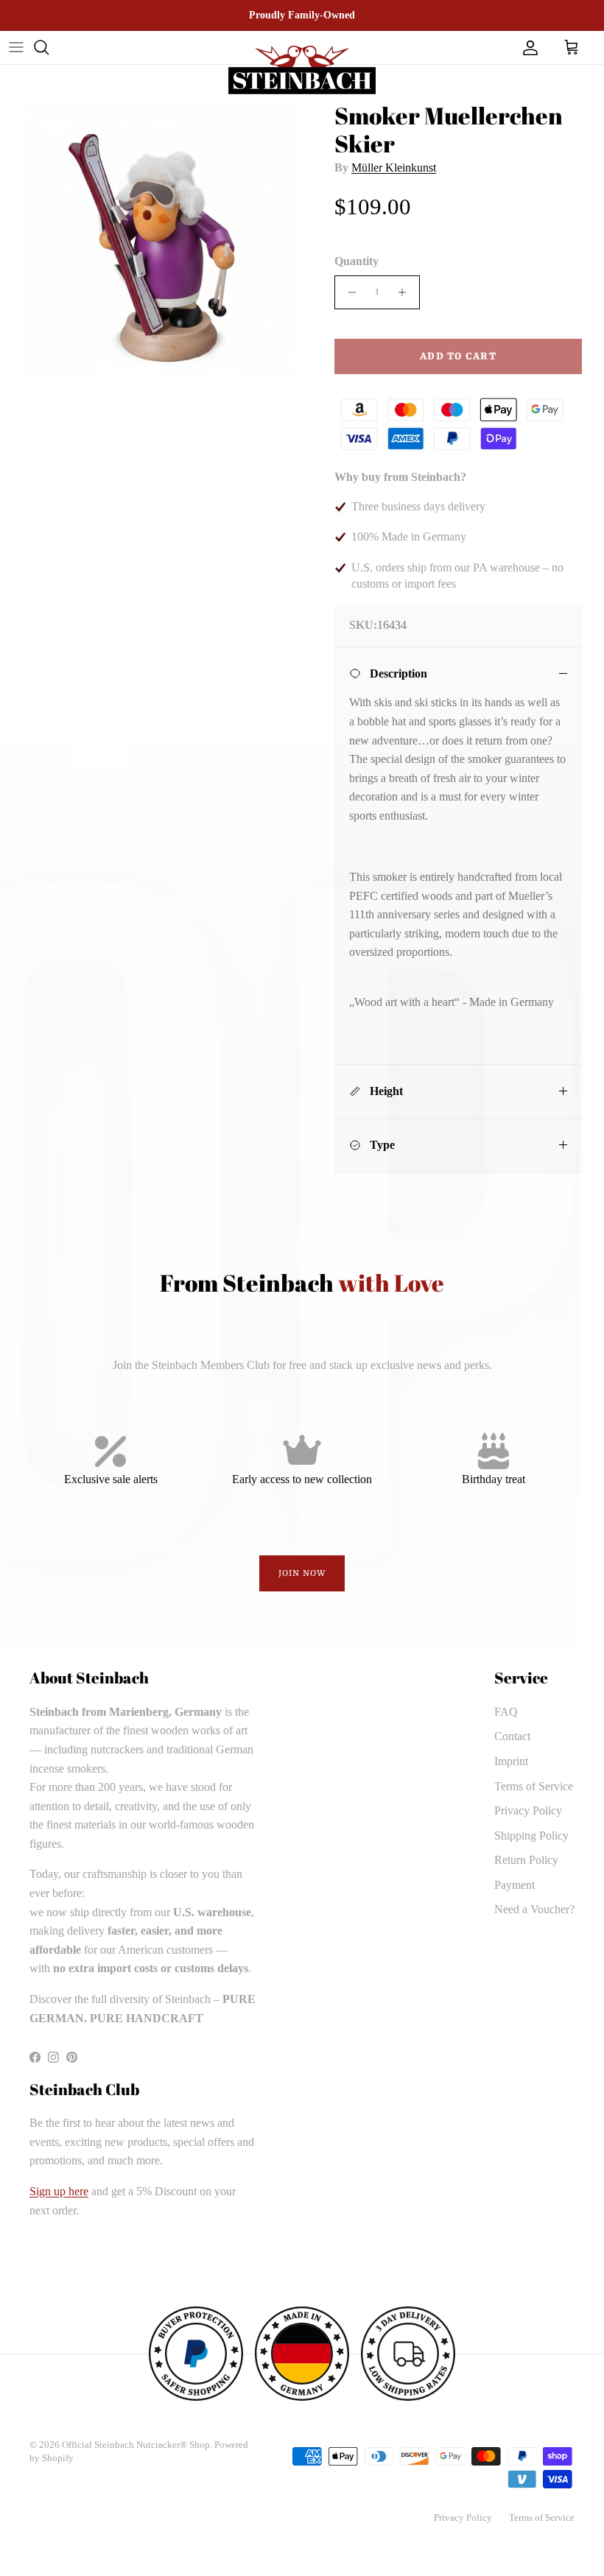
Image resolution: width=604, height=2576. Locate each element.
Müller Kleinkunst (394, 168)
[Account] (527, 47)
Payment (515, 1885)
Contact (512, 1736)
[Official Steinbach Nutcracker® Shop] (302, 70)
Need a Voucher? (534, 1909)
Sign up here (59, 2191)
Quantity (357, 261)
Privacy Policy (528, 1810)
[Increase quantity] (406, 292)
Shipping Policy (531, 1836)
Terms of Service (534, 1786)
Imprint (511, 1761)
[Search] (41, 47)
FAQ (506, 1712)
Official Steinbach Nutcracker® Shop (136, 2445)
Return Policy (526, 1860)
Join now (302, 1574)
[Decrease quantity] (348, 292)
